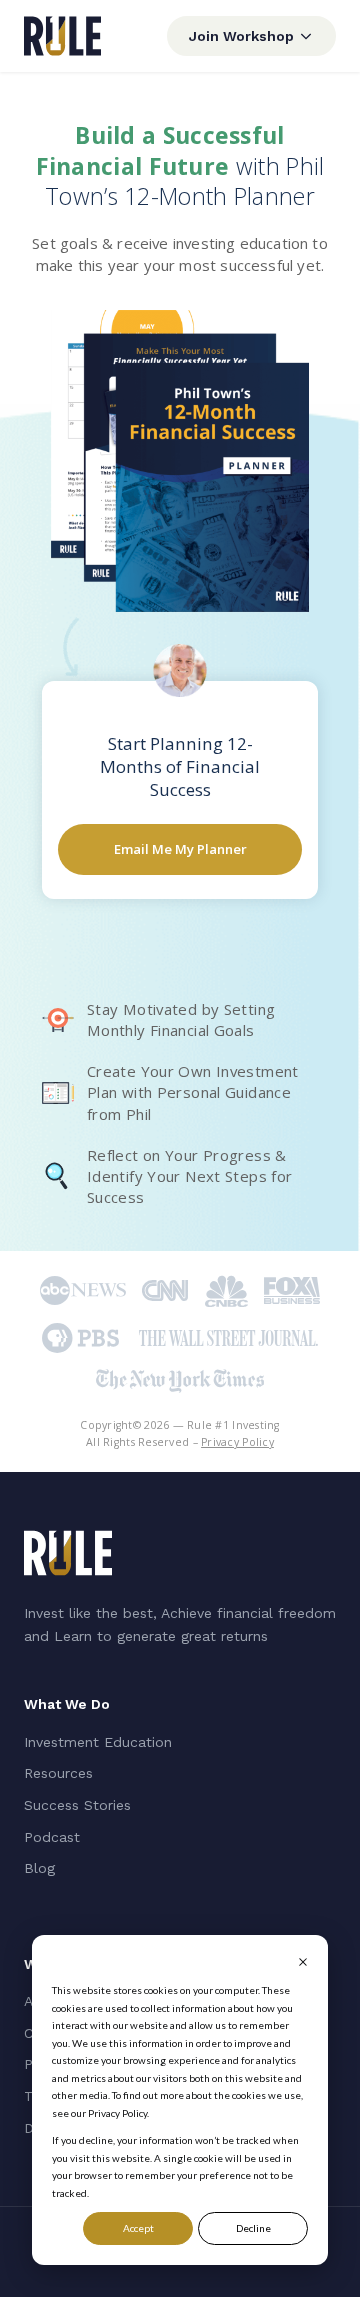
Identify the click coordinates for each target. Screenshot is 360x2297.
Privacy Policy (237, 1442)
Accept (138, 2228)
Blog (39, 1868)
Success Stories (77, 1805)
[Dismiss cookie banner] (303, 1964)
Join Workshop (241, 36)
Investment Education (98, 1742)
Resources (58, 1773)
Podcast (52, 1837)
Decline (253, 2228)
